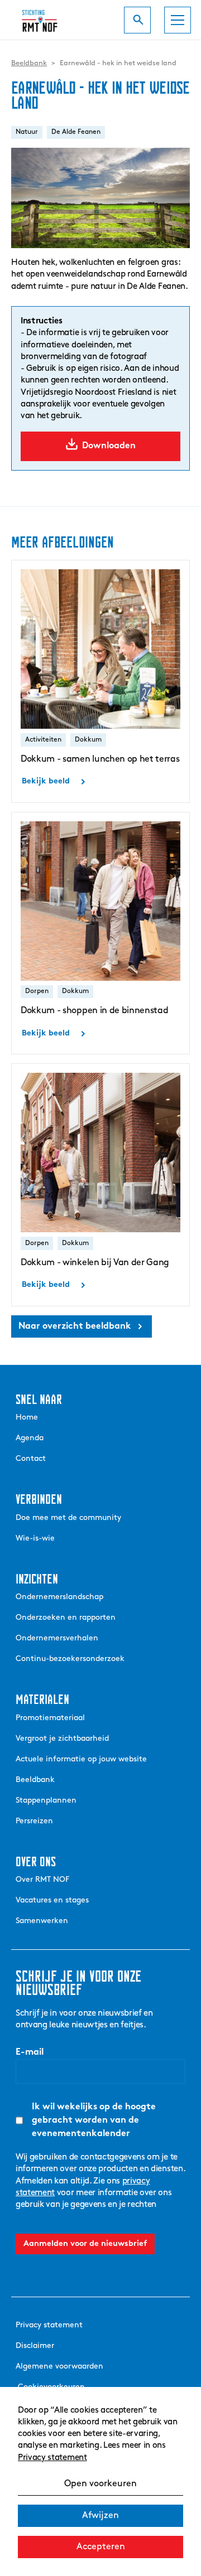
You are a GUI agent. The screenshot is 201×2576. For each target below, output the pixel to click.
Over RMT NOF (42, 1880)
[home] (46, 20)
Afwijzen (100, 2516)
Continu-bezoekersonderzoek (70, 1659)
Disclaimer (35, 2346)
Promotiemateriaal (50, 1718)
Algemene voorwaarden (59, 2367)
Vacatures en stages (52, 1900)
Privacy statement (52, 2458)
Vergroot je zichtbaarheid (62, 1739)
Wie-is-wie (35, 1539)
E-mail (30, 2052)
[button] (178, 20)
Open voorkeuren (100, 2484)
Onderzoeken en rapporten (66, 1618)
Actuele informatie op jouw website (81, 1759)
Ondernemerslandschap (59, 1597)
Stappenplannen (46, 1801)
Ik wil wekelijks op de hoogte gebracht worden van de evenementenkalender (94, 2120)
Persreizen (34, 1821)
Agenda (30, 1438)
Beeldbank (35, 1780)
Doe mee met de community (68, 1518)
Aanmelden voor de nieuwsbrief (85, 2244)
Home (27, 1418)
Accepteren (101, 2547)
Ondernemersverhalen (57, 1638)
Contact (31, 1459)
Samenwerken (42, 1921)
